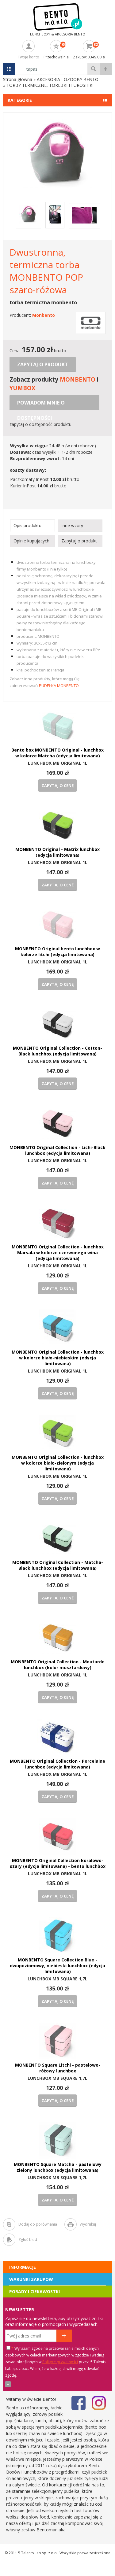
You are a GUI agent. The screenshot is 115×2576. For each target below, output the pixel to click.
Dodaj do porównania (38, 2224)
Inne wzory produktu (72, 527)
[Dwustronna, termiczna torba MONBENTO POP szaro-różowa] (57, 186)
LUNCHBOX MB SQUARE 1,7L (57, 1979)
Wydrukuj (88, 2224)
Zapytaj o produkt (43, 364)
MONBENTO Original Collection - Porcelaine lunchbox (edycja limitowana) (57, 1764)
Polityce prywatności (60, 2362)
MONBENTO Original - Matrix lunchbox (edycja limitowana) (57, 852)
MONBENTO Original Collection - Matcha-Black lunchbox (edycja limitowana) (58, 1565)
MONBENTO (78, 379)
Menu (9, 69)
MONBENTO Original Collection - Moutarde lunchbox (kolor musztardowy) (58, 1665)
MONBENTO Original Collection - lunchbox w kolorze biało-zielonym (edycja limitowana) (58, 1463)
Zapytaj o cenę (57, 785)
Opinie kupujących (31, 541)
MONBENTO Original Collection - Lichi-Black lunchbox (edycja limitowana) (57, 1150)
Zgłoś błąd (28, 2240)
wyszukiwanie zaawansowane (106, 69)
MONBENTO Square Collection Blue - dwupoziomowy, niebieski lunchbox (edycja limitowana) (57, 1966)
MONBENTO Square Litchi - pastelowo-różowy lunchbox (58, 2068)
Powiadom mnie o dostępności (41, 405)
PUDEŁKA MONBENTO (59, 686)
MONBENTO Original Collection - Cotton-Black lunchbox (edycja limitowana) (57, 1051)
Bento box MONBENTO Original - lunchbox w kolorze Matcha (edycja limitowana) (57, 753)
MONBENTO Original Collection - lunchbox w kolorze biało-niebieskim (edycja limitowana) (58, 1358)
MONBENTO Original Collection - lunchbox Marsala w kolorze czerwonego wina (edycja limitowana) (58, 1253)
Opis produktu (27, 525)
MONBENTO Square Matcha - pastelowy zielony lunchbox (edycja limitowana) (58, 2167)
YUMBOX (22, 388)
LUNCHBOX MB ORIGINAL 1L (58, 763)
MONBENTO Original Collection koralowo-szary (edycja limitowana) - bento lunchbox (58, 1863)
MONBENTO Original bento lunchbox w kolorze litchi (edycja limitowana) (57, 952)
